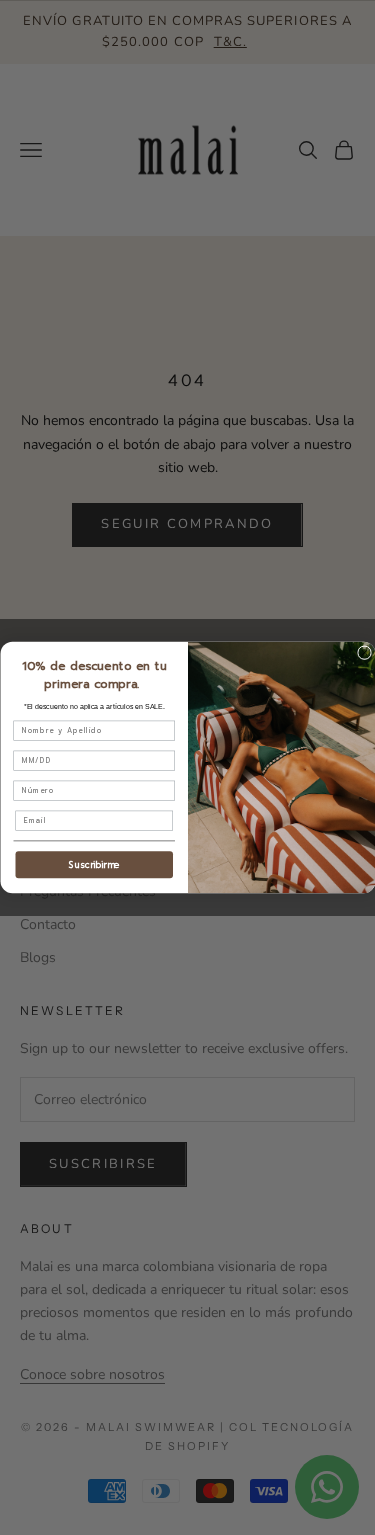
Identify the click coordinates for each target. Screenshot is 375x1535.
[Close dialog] (364, 653)
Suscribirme (94, 865)
